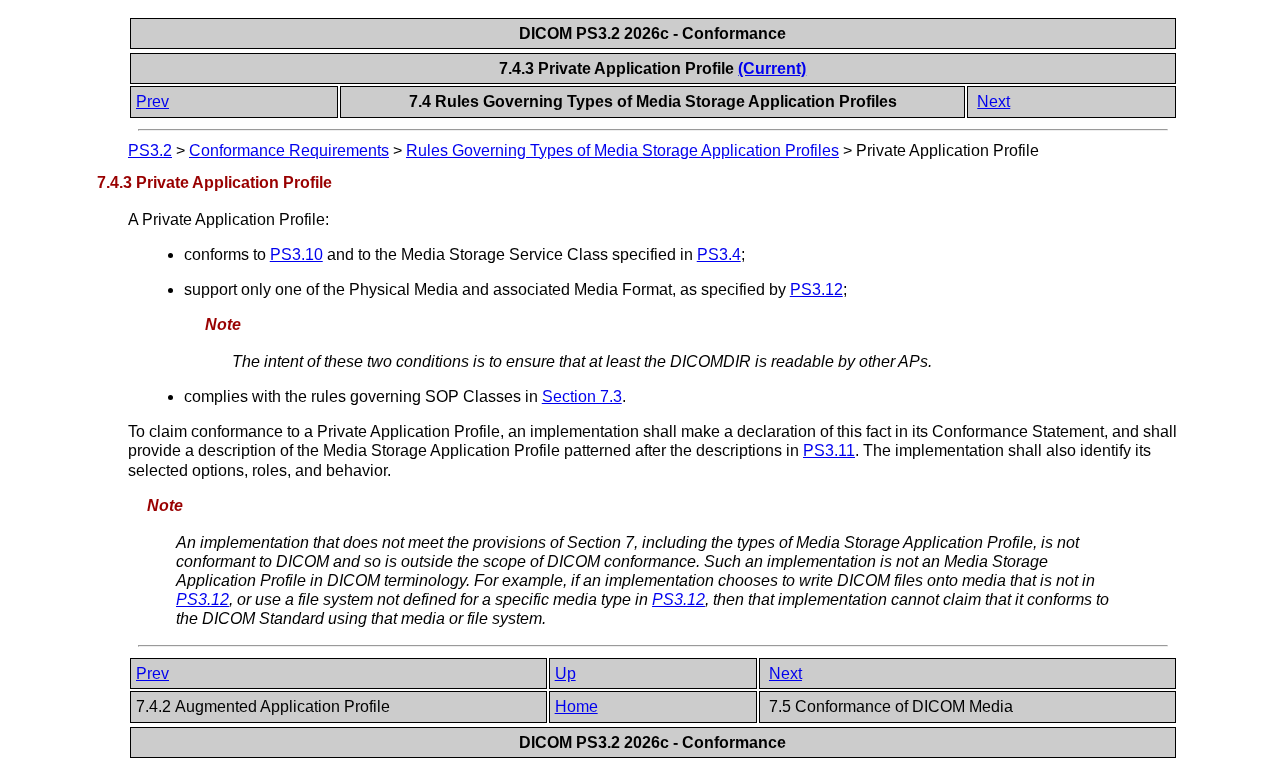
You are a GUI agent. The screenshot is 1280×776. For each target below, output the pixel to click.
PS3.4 (719, 254)
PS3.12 (816, 289)
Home (576, 706)
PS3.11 (829, 450)
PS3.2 (150, 150)
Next (993, 101)
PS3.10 (296, 254)
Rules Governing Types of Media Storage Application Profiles (622, 150)
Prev (152, 101)
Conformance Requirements (289, 150)
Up (565, 673)
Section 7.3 (582, 396)
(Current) (772, 68)
